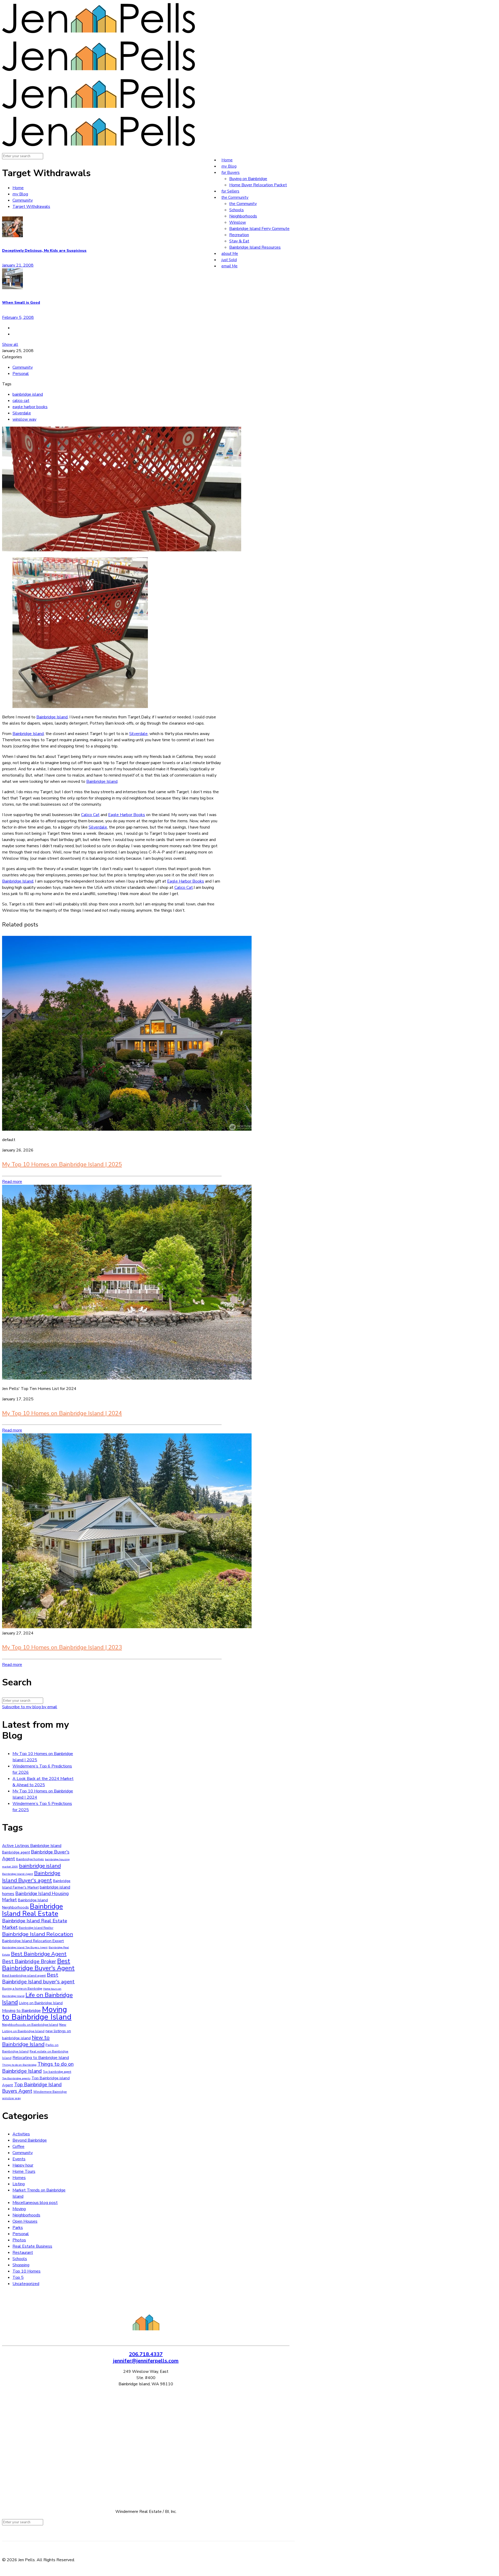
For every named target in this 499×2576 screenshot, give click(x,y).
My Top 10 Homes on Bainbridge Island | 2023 (62, 1647)
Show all (10, 345)
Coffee (18, 2147)
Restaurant (23, 2253)
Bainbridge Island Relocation (38, 1934)
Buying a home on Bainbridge (22, 1989)
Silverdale (22, 413)
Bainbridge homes (30, 1859)
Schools (20, 2259)
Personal (21, 374)
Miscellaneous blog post (35, 2203)
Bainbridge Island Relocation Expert (33, 1941)
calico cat (21, 401)
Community (23, 200)
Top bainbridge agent (57, 2072)
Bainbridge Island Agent (18, 1874)
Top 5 (18, 2277)
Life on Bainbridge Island (37, 1999)
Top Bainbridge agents (16, 2078)
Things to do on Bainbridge (19, 2065)
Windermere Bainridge (50, 2092)
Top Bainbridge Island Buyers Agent (32, 2088)
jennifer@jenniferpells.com (146, 2361)
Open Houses (25, 2221)
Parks (18, 2228)
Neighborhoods (26, 2215)
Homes (19, 2178)
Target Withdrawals (31, 207)
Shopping (21, 2265)
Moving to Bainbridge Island (37, 2013)
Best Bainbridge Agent (39, 1954)
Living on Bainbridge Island (41, 2003)
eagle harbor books (30, 407)
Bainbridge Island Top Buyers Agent (25, 1947)
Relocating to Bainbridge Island (41, 2058)
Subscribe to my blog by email (30, 1707)
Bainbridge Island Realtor (36, 1928)
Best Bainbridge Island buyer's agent (38, 1978)
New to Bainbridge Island (26, 2041)
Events (19, 2159)
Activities (21, 2134)
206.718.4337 (146, 2354)
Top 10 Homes (27, 2271)
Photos (19, 2240)
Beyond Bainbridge (30, 2140)
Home (18, 188)
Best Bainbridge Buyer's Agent (38, 1965)
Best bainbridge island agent (24, 1976)
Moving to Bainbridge (21, 2011)
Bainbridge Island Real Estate (32, 1910)
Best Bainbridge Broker (29, 1961)
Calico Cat (90, 815)
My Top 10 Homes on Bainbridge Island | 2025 (62, 1164)
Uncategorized (26, 2284)
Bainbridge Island (52, 717)
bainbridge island (28, 394)
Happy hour (23, 2165)
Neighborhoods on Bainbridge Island (30, 2025)
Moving (19, 2209)
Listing (19, 2184)
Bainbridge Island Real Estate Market (35, 1924)
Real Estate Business (32, 2246)
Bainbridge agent (16, 1852)
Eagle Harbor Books (127, 815)
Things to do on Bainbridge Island (38, 2068)
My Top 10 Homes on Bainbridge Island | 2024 (62, 1413)
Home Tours (24, 2171)
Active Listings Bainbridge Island (32, 1846)
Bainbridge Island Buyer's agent (31, 1877)
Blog (20, 194)
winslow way (24, 419)
